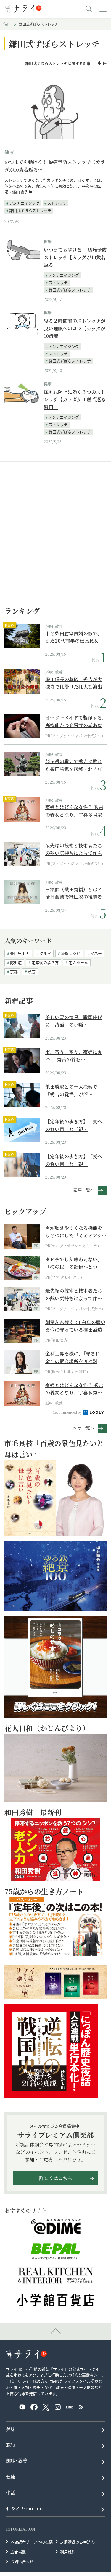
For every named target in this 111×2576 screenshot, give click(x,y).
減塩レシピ (71, 953)
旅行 (11, 2445)
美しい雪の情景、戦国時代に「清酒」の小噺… (74, 1021)
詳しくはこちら (56, 2178)
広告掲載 (18, 2551)
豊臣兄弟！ (20, 953)
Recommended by (67, 1412)
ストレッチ (57, 203)
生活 (11, 2493)
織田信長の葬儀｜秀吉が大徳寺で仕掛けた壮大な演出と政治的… (74, 683)
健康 (9, 152)
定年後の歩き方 (45, 962)
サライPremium (24, 2509)
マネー (96, 953)
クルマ (45, 953)
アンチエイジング (24, 203)
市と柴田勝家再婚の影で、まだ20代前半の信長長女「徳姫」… (74, 637)
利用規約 (68, 2551)
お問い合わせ (22, 2561)
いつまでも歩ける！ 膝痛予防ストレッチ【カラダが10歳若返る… (75, 257)
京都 (14, 971)
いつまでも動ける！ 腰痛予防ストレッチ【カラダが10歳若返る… (55, 166)
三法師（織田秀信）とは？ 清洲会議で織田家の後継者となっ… (74, 893)
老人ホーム (78, 962)
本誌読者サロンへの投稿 (32, 2542)
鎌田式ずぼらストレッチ (30, 210)
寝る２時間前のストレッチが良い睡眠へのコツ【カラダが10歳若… (75, 328)
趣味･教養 (54, 626)
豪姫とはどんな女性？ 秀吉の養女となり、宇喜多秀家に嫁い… (74, 811)
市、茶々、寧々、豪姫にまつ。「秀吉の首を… (74, 1056)
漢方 (32, 971)
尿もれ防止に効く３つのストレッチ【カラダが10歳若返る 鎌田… (75, 399)
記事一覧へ (84, 1190)
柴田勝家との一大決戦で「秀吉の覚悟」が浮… (71, 1090)
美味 (11, 2429)
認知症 (16, 962)
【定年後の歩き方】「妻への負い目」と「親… (74, 1125)
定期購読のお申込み (77, 2542)
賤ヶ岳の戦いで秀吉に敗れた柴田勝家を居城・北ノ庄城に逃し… (74, 765)
